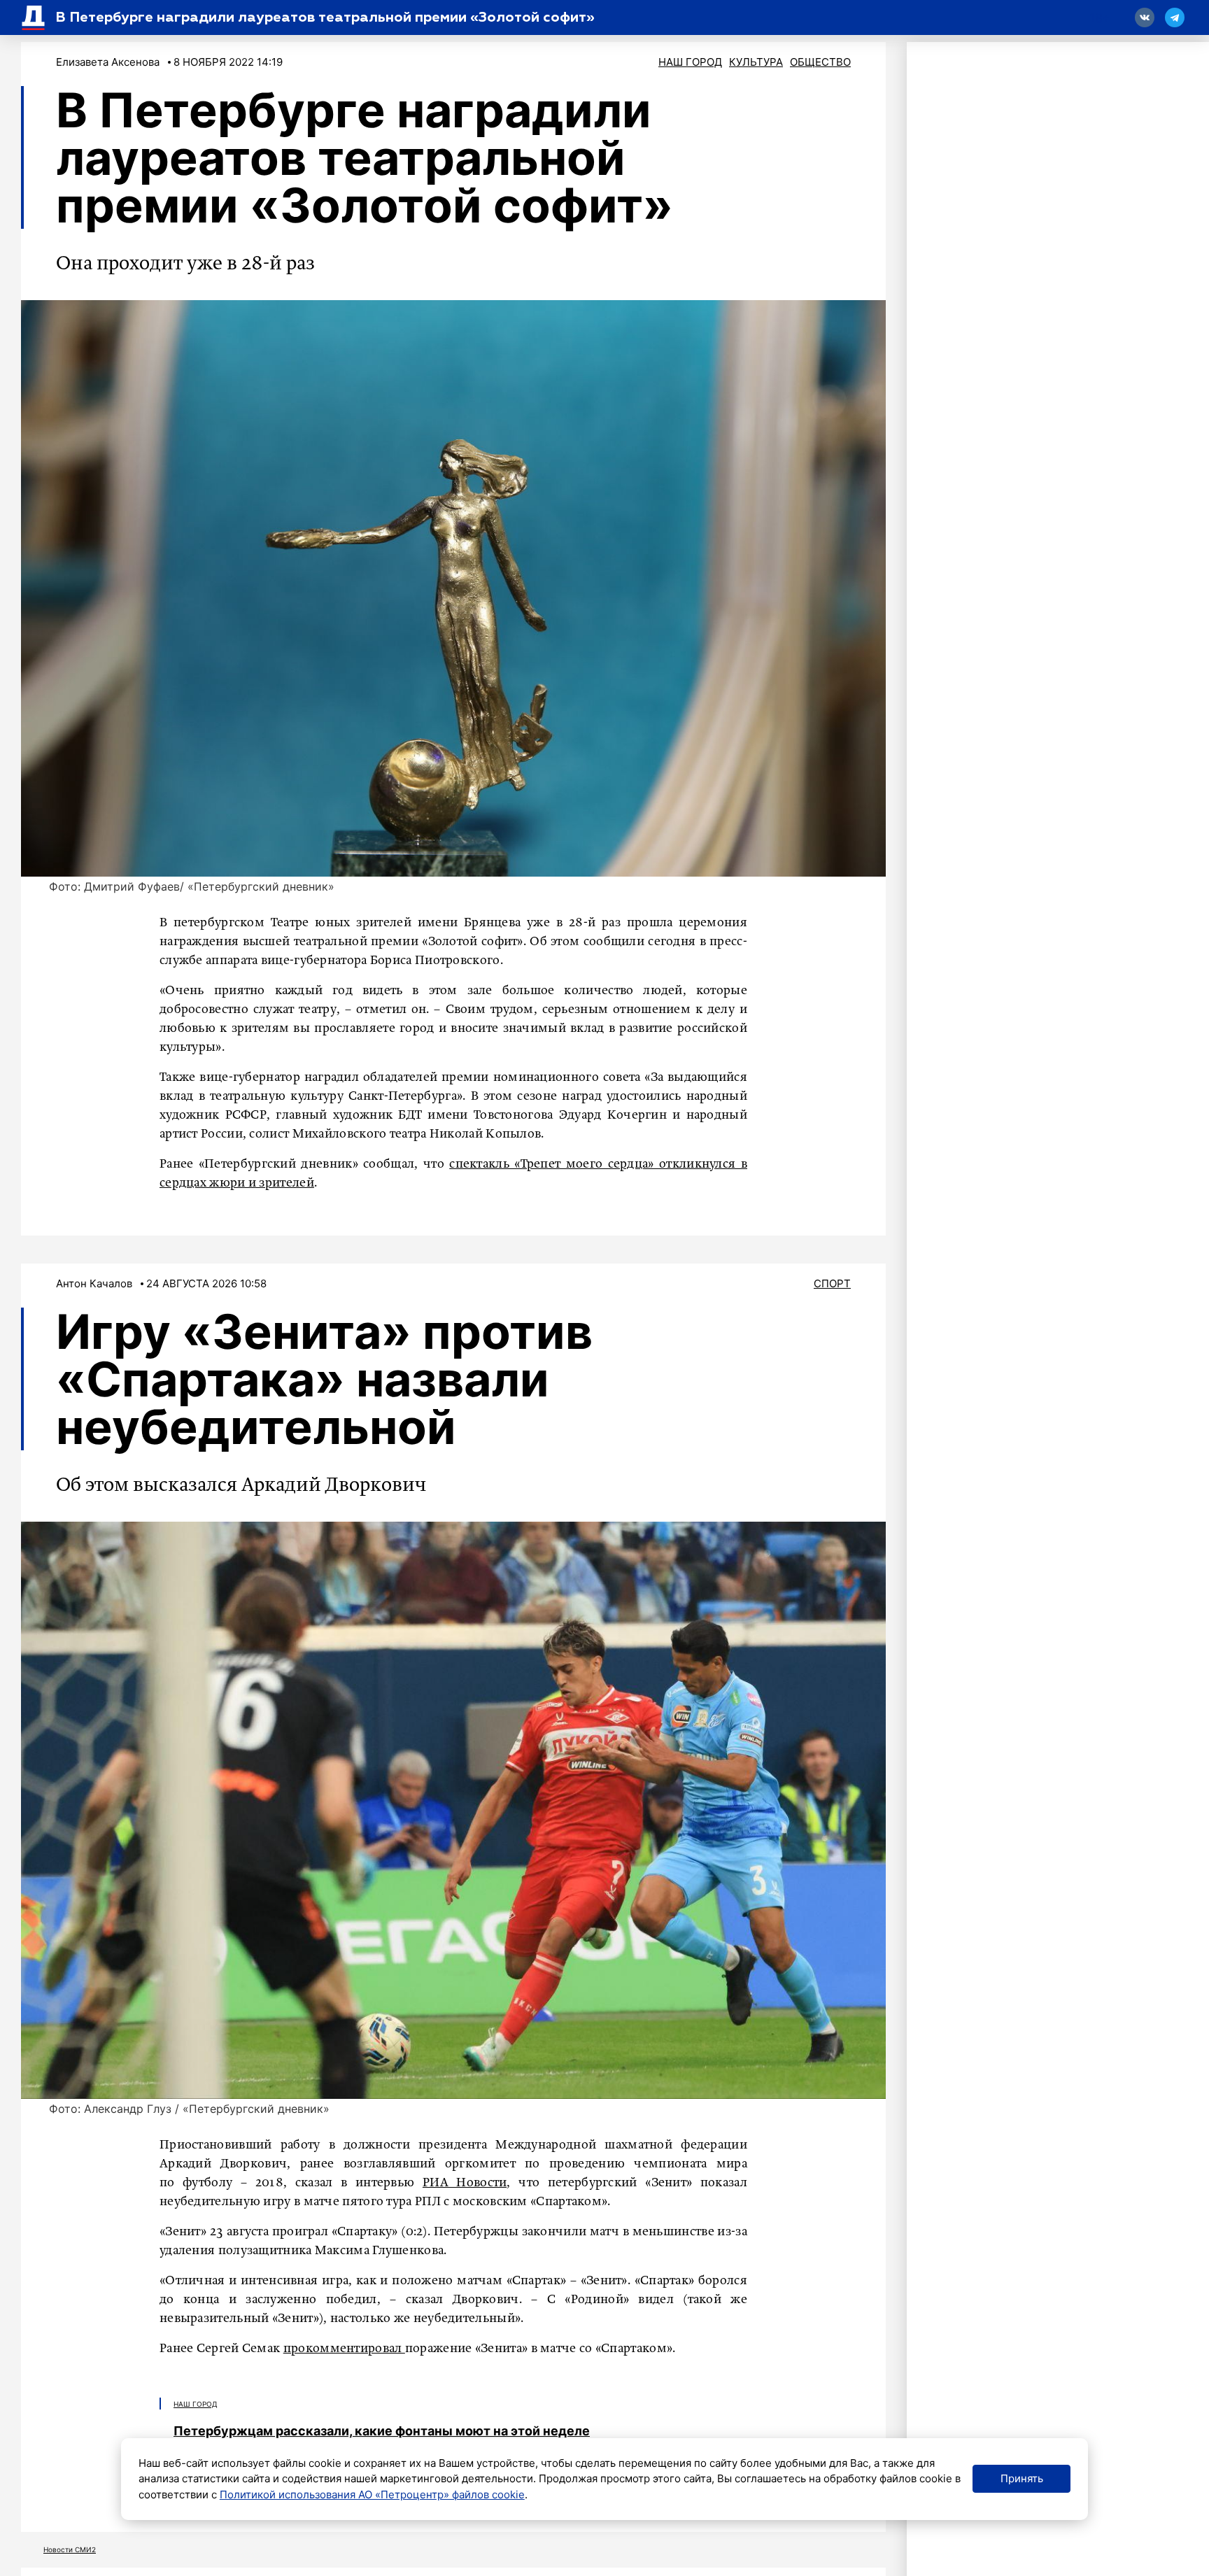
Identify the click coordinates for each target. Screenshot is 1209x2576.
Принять (1022, 2478)
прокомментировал (344, 2349)
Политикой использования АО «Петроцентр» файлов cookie (372, 2494)
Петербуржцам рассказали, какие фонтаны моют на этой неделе (382, 2431)
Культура (756, 62)
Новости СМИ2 (70, 2549)
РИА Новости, (467, 2183)
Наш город (690, 62)
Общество (820, 62)
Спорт (832, 1283)
